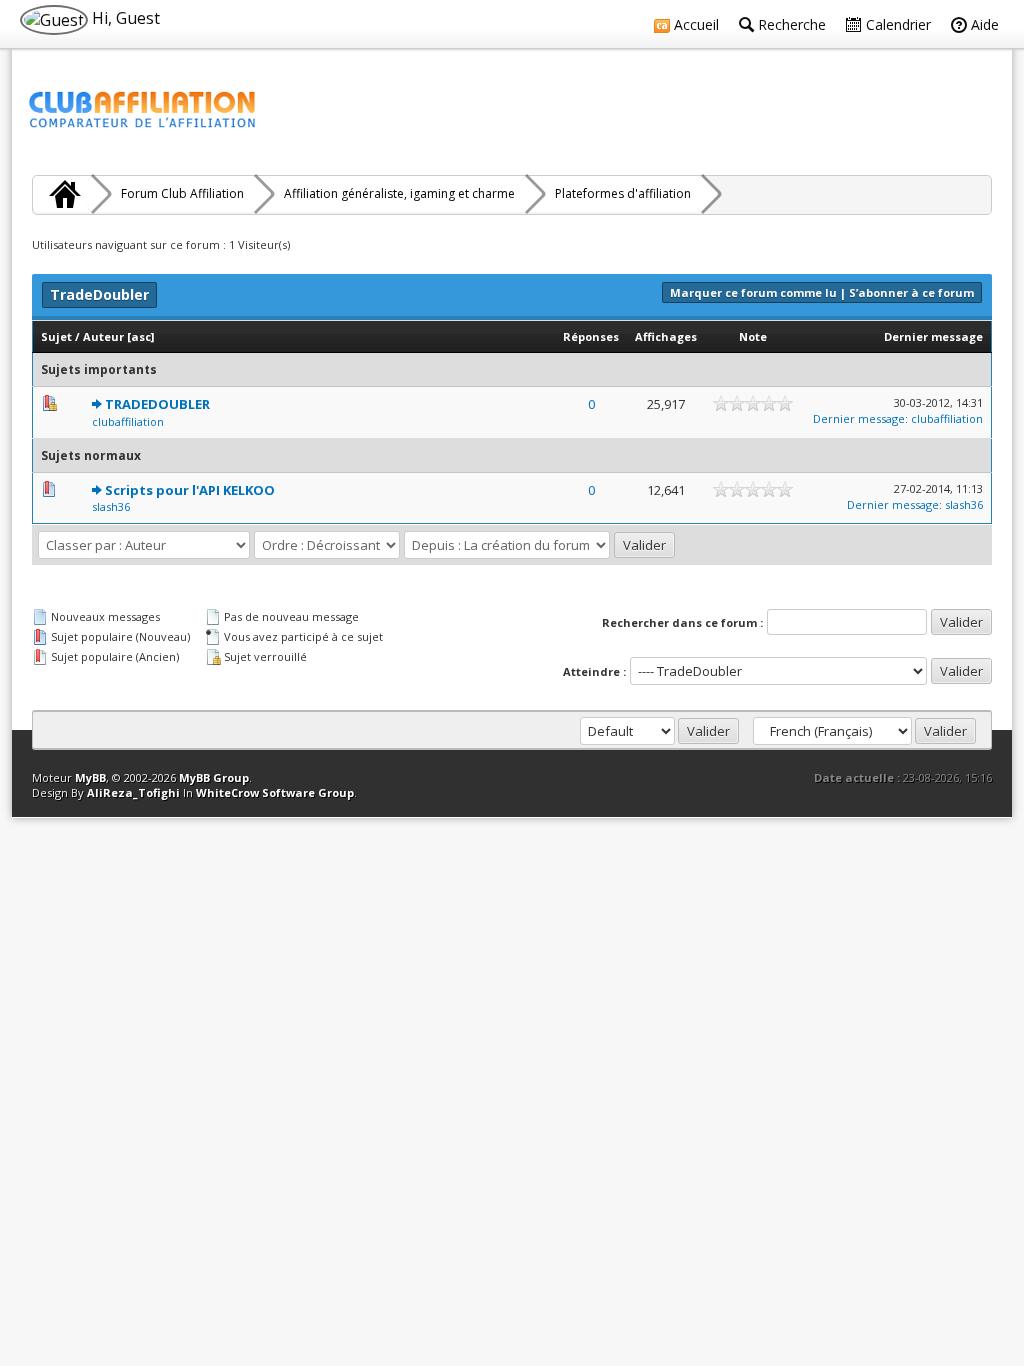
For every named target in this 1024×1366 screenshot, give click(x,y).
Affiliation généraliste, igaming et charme (399, 193)
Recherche (790, 24)
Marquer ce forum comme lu (753, 292)
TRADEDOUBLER (157, 404)
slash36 (111, 506)
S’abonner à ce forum (911, 292)
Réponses (591, 336)
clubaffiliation (128, 421)
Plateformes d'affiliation (623, 193)
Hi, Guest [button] (124, 18)
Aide (983, 24)
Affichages (666, 336)
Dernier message (933, 336)
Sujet (56, 336)
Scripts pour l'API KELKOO (190, 490)
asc (141, 336)
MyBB (90, 777)
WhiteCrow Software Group (275, 792)
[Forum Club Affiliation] (62, 194)
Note (753, 336)
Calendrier (896, 24)
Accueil (694, 24)
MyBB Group (214, 777)
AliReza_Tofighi (133, 792)
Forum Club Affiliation (182, 193)
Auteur (103, 336)
